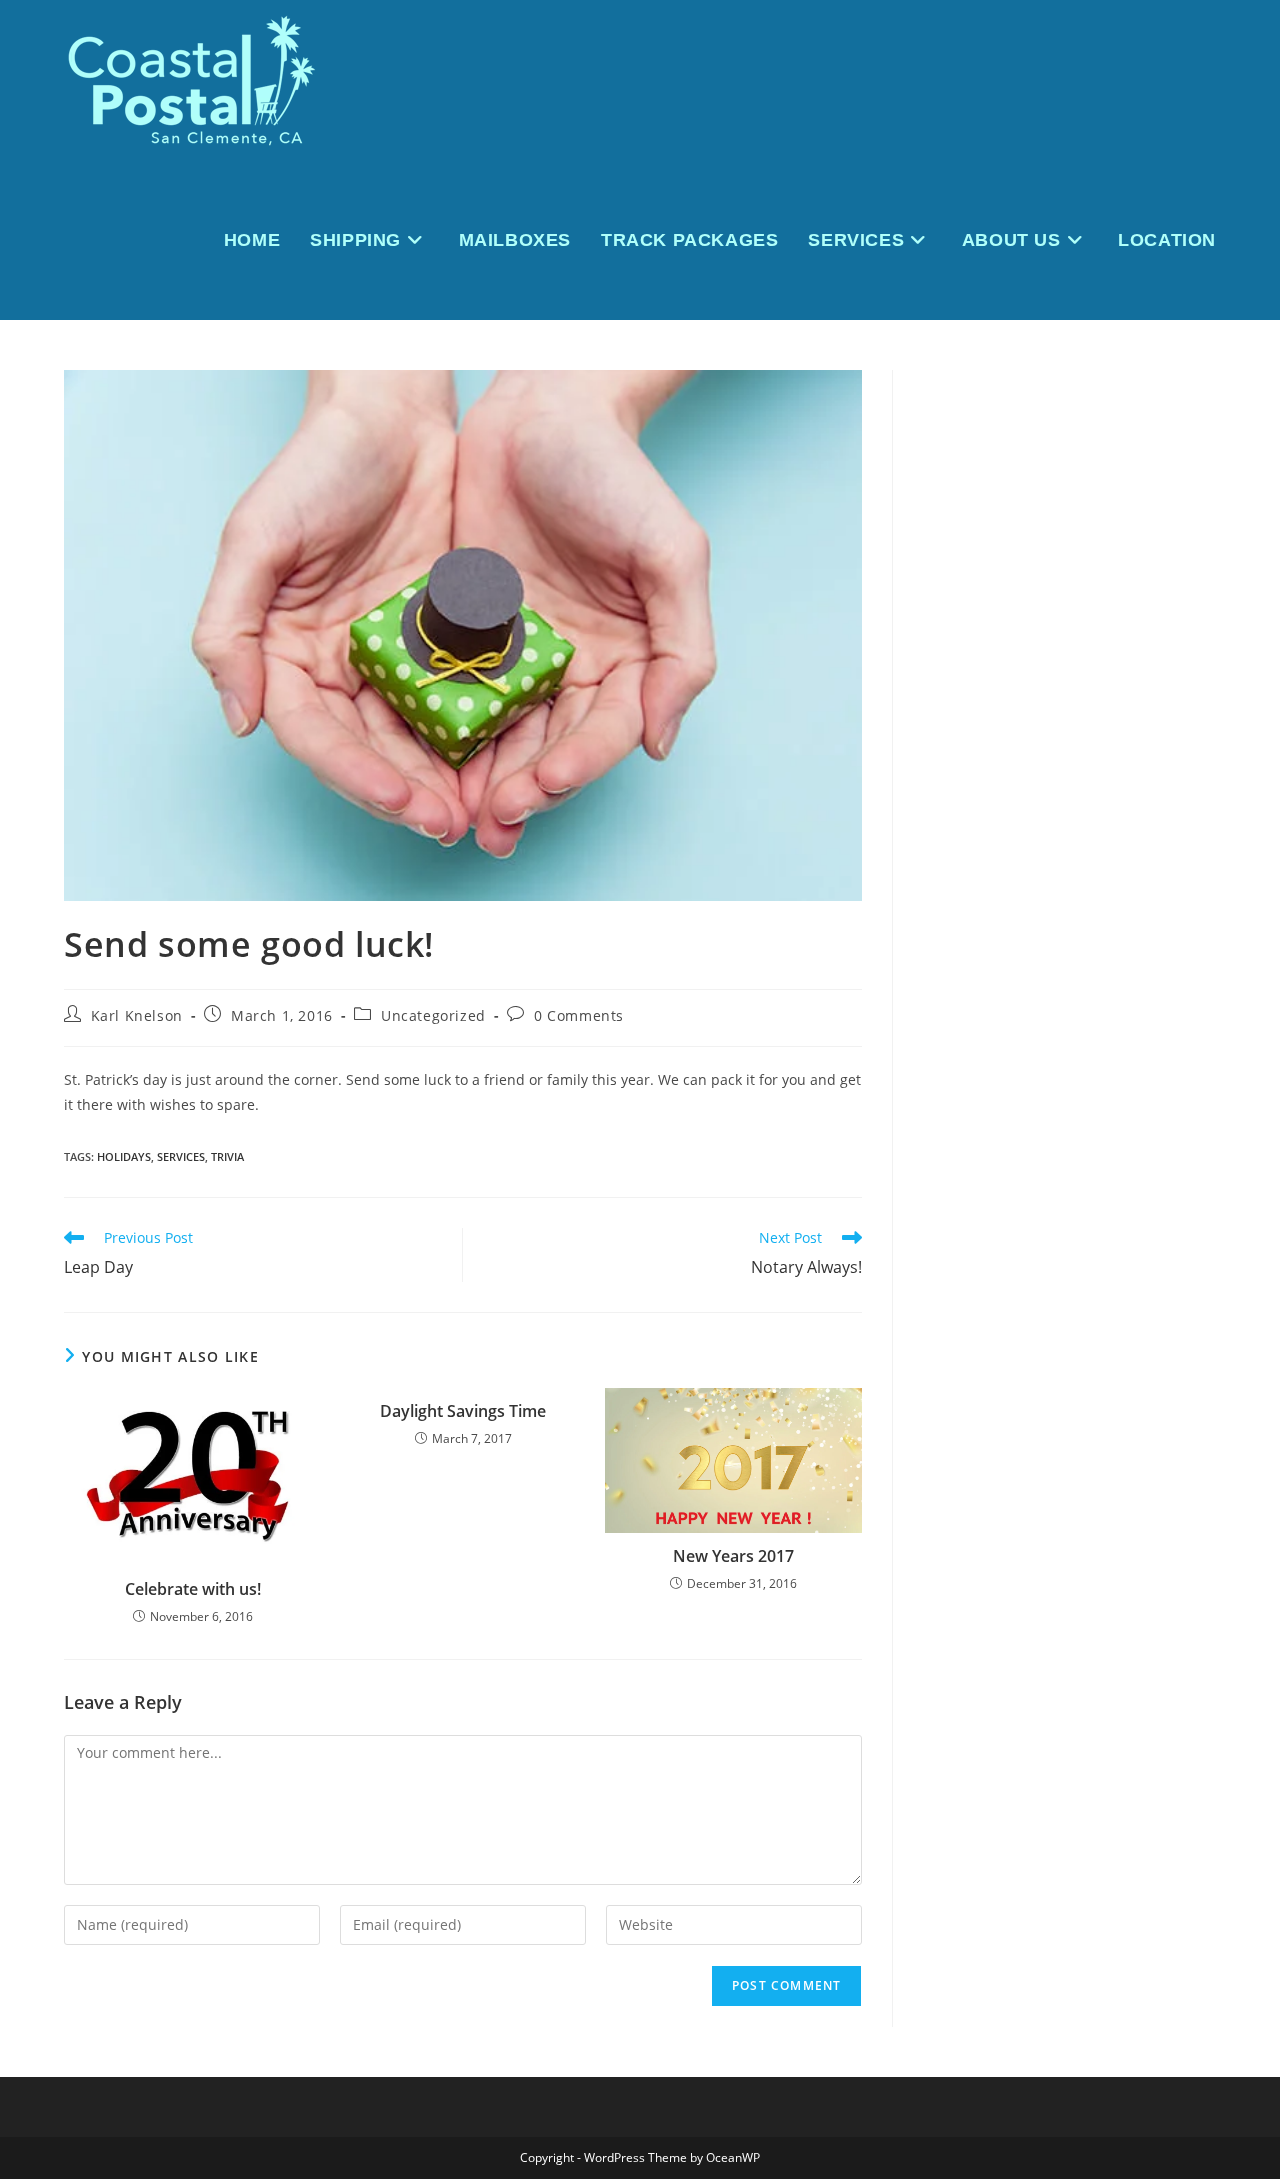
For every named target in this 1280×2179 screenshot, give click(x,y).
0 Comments (579, 1015)
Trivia (227, 1156)
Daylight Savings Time (463, 1411)
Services (181, 1156)
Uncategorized (433, 1015)
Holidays (124, 1156)
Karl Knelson (137, 1015)
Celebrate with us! (193, 1589)
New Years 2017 (733, 1556)
